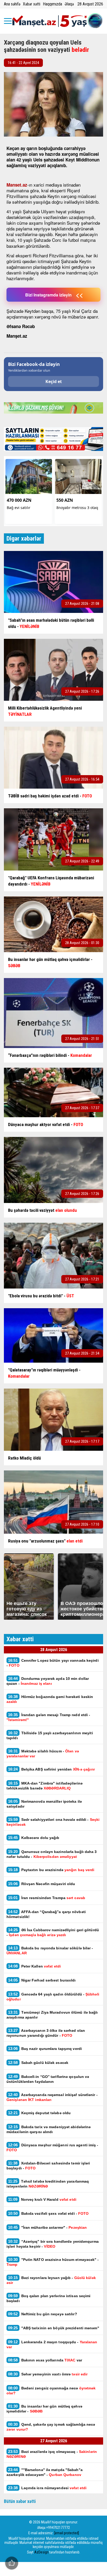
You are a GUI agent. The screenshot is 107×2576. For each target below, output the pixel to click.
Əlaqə (69, 4)
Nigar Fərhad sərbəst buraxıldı (42, 1980)
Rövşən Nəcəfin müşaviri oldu (42, 1884)
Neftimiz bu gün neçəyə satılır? (43, 2314)
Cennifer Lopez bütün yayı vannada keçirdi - (53, 1663)
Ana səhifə (12, 4)
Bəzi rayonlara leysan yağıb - (51, 2280)
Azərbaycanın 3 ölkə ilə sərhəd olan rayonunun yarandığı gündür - (46, 2033)
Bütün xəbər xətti (20, 2501)
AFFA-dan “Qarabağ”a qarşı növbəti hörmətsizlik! (46, 1914)
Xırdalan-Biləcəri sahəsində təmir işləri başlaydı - (48, 2165)
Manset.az (17, 185)
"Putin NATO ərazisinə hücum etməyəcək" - (53, 2262)
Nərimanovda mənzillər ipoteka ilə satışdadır (44, 1804)
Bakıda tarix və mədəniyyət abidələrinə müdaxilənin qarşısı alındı (49, 2129)
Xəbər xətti (32, 4)
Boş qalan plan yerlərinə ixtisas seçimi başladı (49, 2298)
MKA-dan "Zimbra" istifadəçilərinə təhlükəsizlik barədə (45, 1786)
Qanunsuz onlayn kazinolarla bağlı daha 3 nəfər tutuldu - (52, 1854)
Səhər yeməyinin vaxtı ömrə (48, 2374)
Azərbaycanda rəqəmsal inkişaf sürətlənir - (52, 2097)
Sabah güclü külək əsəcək (38, 2062)
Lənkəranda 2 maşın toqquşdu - (52, 2344)
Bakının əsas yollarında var (45, 2360)
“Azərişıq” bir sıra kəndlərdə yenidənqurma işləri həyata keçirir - (53, 2244)
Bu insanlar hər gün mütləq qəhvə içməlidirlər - (44, 2409)
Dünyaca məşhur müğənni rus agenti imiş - (52, 2147)
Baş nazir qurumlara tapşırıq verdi (45, 2048)
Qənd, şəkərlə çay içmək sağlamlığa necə (51, 2427)
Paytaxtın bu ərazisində (51, 1870)
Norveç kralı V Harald (42, 2199)
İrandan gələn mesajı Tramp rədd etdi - (48, 1717)
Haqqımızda (52, 4)
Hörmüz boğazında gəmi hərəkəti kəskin (50, 1699)
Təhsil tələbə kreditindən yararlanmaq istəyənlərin (48, 2184)
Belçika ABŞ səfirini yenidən (51, 1769)
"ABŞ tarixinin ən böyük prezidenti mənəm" (54, 2328)
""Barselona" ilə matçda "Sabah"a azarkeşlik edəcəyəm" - (45, 2472)
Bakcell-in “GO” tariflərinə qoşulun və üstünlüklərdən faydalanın (48, 2079)
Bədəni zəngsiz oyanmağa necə (51, 2390)
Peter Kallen (34, 1966)
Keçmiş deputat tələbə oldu (39, 2113)
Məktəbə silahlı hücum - (43, 1753)
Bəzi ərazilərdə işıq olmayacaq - (52, 2454)
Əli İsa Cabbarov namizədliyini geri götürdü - (53, 1932)
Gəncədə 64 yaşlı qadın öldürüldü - (53, 1997)
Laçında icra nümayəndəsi (47, 2488)
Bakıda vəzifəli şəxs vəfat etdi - (48, 2213)
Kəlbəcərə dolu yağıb (34, 1838)
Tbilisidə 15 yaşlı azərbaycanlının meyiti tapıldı (50, 1735)
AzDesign (41, 2552)
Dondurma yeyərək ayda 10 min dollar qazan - (48, 1681)
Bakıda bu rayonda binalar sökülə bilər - (50, 1950)
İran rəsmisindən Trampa (47, 1898)
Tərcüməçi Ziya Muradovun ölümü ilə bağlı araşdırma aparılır (52, 2015)
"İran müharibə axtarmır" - (47, 2227)
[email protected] (67, 2533)
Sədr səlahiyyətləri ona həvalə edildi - (53, 1822)
